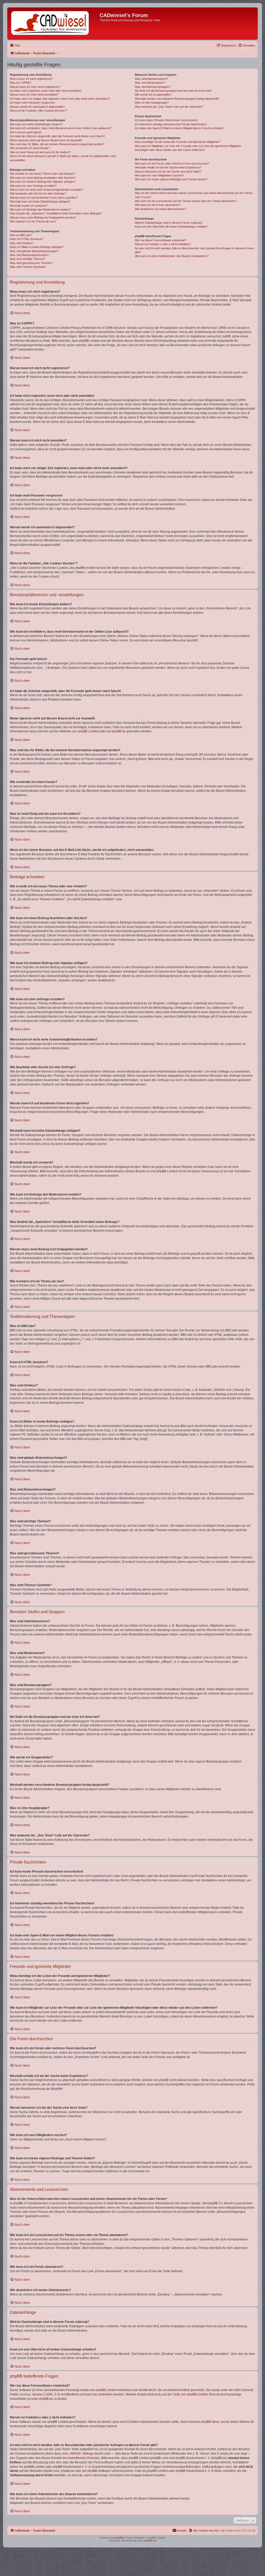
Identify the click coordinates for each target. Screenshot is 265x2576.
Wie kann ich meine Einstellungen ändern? (36, 124)
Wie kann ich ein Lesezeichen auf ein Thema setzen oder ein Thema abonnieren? (186, 201)
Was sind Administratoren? (152, 79)
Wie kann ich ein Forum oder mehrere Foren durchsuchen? (172, 164)
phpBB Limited (88, 731)
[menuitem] (15, 45)
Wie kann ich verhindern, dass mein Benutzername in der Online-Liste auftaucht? (61, 128)
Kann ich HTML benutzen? (27, 239)
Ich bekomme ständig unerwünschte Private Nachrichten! (171, 124)
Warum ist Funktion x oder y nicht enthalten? (163, 244)
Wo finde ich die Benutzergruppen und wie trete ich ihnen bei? (173, 91)
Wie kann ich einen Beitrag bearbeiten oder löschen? (43, 178)
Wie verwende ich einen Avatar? (30, 148)
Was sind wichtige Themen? (27, 259)
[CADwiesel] (54, 24)
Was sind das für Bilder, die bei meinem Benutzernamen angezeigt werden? (57, 144)
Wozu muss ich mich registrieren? (31, 79)
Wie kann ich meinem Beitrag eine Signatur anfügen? (43, 182)
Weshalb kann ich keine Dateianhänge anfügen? (40, 201)
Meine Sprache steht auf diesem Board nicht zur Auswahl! (46, 140)
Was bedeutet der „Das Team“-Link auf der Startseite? (169, 107)
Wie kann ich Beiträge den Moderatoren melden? (40, 210)
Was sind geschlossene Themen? (31, 263)
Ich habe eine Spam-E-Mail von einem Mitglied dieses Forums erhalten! (179, 128)
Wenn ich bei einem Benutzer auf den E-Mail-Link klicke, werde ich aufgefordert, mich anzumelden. (63, 158)
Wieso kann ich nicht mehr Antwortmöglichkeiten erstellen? (46, 190)
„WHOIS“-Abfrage (81, 2454)
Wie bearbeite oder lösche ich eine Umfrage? (38, 193)
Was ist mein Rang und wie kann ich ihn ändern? (40, 152)
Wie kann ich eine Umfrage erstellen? (33, 186)
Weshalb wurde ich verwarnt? (28, 206)
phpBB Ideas (210, 2422)
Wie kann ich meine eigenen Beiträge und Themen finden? (171, 179)
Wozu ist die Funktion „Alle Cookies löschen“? (39, 111)
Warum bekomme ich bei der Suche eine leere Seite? (168, 172)
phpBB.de (119, 731)
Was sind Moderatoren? (150, 83)
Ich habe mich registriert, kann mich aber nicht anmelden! (46, 91)
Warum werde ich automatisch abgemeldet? (37, 107)
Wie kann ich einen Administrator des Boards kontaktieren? (172, 256)
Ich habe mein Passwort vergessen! (32, 103)
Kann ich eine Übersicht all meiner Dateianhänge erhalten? (171, 227)
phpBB (119, 2538)
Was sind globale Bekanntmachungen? (34, 251)
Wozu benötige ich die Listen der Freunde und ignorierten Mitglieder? (178, 142)
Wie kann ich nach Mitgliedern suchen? (159, 175)
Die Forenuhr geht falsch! (26, 132)
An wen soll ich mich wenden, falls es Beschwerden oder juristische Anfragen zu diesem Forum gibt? (194, 250)
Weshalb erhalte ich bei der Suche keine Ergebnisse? (168, 167)
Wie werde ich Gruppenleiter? (153, 95)
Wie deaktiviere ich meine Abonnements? (160, 209)
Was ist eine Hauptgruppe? (152, 103)
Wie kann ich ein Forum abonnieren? (158, 205)
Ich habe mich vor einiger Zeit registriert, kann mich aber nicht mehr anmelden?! (60, 99)
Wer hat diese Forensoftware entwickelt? (160, 240)
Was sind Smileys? (22, 243)
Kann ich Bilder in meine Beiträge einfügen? (37, 247)
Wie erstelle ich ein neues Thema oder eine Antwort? (43, 174)
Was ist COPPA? (20, 83)
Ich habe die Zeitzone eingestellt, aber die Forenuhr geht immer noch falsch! (57, 136)
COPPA (241, 400)
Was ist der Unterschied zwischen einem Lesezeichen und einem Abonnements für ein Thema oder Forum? (194, 195)
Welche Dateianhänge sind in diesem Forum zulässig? (169, 223)
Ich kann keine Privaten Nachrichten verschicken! (166, 120)
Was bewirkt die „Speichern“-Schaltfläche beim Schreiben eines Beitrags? (56, 213)
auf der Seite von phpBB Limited (185, 2394)
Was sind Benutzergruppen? (153, 87)
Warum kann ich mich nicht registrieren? (35, 87)
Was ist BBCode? (21, 235)
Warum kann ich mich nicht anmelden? (34, 95)
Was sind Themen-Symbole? (28, 267)
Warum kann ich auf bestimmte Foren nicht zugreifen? (44, 198)
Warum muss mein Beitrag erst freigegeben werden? (43, 218)
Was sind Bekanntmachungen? (29, 255)
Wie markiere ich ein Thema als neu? (33, 221)
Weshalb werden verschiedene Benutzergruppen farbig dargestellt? (177, 99)
